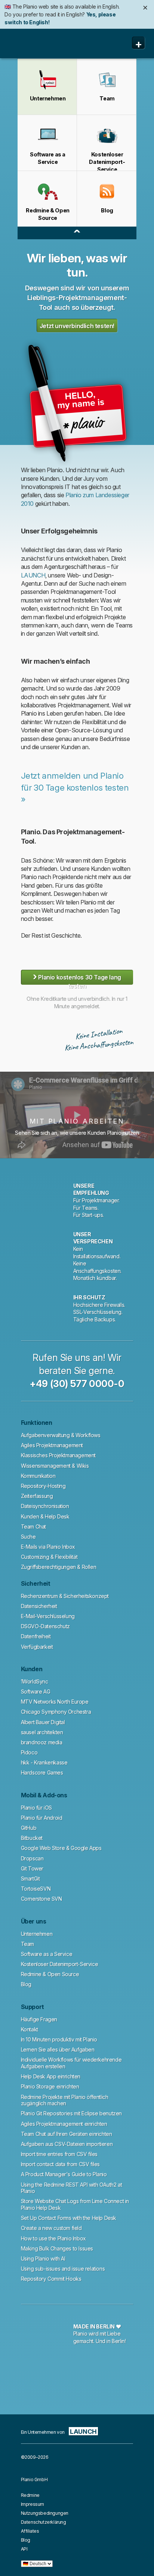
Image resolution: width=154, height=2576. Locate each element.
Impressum (33, 2504)
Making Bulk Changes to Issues (57, 2248)
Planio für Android (42, 1818)
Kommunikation (38, 1476)
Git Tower (32, 1868)
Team (27, 1944)
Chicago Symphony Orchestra (56, 1712)
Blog (26, 1984)
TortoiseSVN (36, 1889)
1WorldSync (35, 1681)
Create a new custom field (51, 2228)
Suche (28, 1537)
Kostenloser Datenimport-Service (60, 1964)
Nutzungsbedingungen (45, 2513)
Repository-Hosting (43, 1486)
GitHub (29, 1828)
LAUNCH (33, 575)
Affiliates (30, 2531)
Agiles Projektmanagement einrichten (64, 2124)
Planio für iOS (36, 1808)
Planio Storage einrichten (50, 2086)
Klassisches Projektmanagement (58, 1455)
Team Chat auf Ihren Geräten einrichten (67, 2134)
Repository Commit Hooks (51, 2279)
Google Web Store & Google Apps (61, 1848)
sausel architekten (42, 1732)
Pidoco (29, 1752)
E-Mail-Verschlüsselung (48, 1616)
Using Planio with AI (43, 2259)
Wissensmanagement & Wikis (55, 1466)
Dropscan (32, 1858)
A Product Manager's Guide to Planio (64, 2174)
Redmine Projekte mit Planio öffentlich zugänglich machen (65, 2100)
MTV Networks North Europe (55, 1702)
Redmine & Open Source (50, 1974)
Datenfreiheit (36, 1636)
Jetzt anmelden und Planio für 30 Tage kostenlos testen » (75, 787)
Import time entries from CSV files (59, 2154)
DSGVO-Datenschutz (45, 1626)
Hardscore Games (42, 1773)
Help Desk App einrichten (51, 2076)
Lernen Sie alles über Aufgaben (58, 2049)
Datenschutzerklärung (44, 2522)
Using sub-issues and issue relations (63, 2269)
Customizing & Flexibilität (49, 1557)
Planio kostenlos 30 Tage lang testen (77, 977)
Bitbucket (32, 1838)
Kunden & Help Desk (45, 1516)
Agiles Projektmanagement (52, 1445)
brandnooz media (42, 1742)
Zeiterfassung (37, 1496)
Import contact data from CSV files (60, 2164)
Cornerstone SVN (41, 1899)
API (24, 2549)
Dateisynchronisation (45, 1506)
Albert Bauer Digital (43, 1722)
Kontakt (30, 2029)
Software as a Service (47, 1954)
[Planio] (35, 44)
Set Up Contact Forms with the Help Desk (69, 2218)
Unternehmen (37, 1934)
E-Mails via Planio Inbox (48, 1547)
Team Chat (33, 1527)
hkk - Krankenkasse (44, 1762)
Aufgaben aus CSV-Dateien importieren (67, 2144)
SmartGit (30, 1879)
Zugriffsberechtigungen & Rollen (59, 1567)
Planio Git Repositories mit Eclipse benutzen (71, 2113)
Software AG (36, 1692)
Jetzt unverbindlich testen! (77, 326)
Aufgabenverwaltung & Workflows (61, 1435)
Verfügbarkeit (37, 1647)
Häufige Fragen (39, 2019)
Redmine (30, 2495)
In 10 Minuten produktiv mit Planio (59, 2039)
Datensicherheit (39, 1606)
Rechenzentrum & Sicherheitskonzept (65, 1596)
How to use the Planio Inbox (53, 2238)
